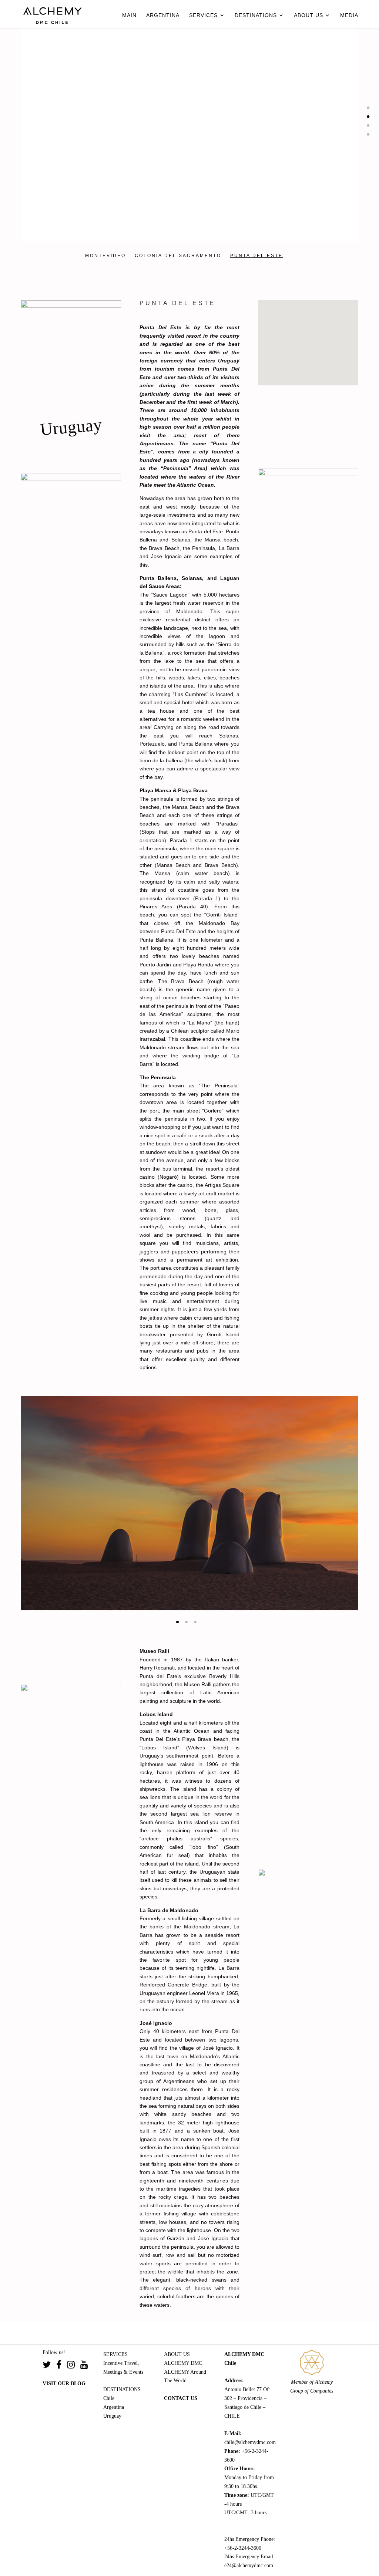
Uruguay (112, 2416)
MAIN (129, 15)
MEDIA (349, 15)
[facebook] (62, 2366)
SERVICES (203, 15)
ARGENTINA (163, 15)
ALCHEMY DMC (183, 2363)
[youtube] (84, 2366)
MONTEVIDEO (105, 256)
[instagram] (74, 2366)
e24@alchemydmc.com (249, 2565)
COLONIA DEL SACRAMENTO (177, 256)
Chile (109, 2398)
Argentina (114, 2407)
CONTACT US (181, 2398)
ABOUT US (308, 15)
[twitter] (49, 2366)
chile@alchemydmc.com (250, 2442)
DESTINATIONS (256, 15)
